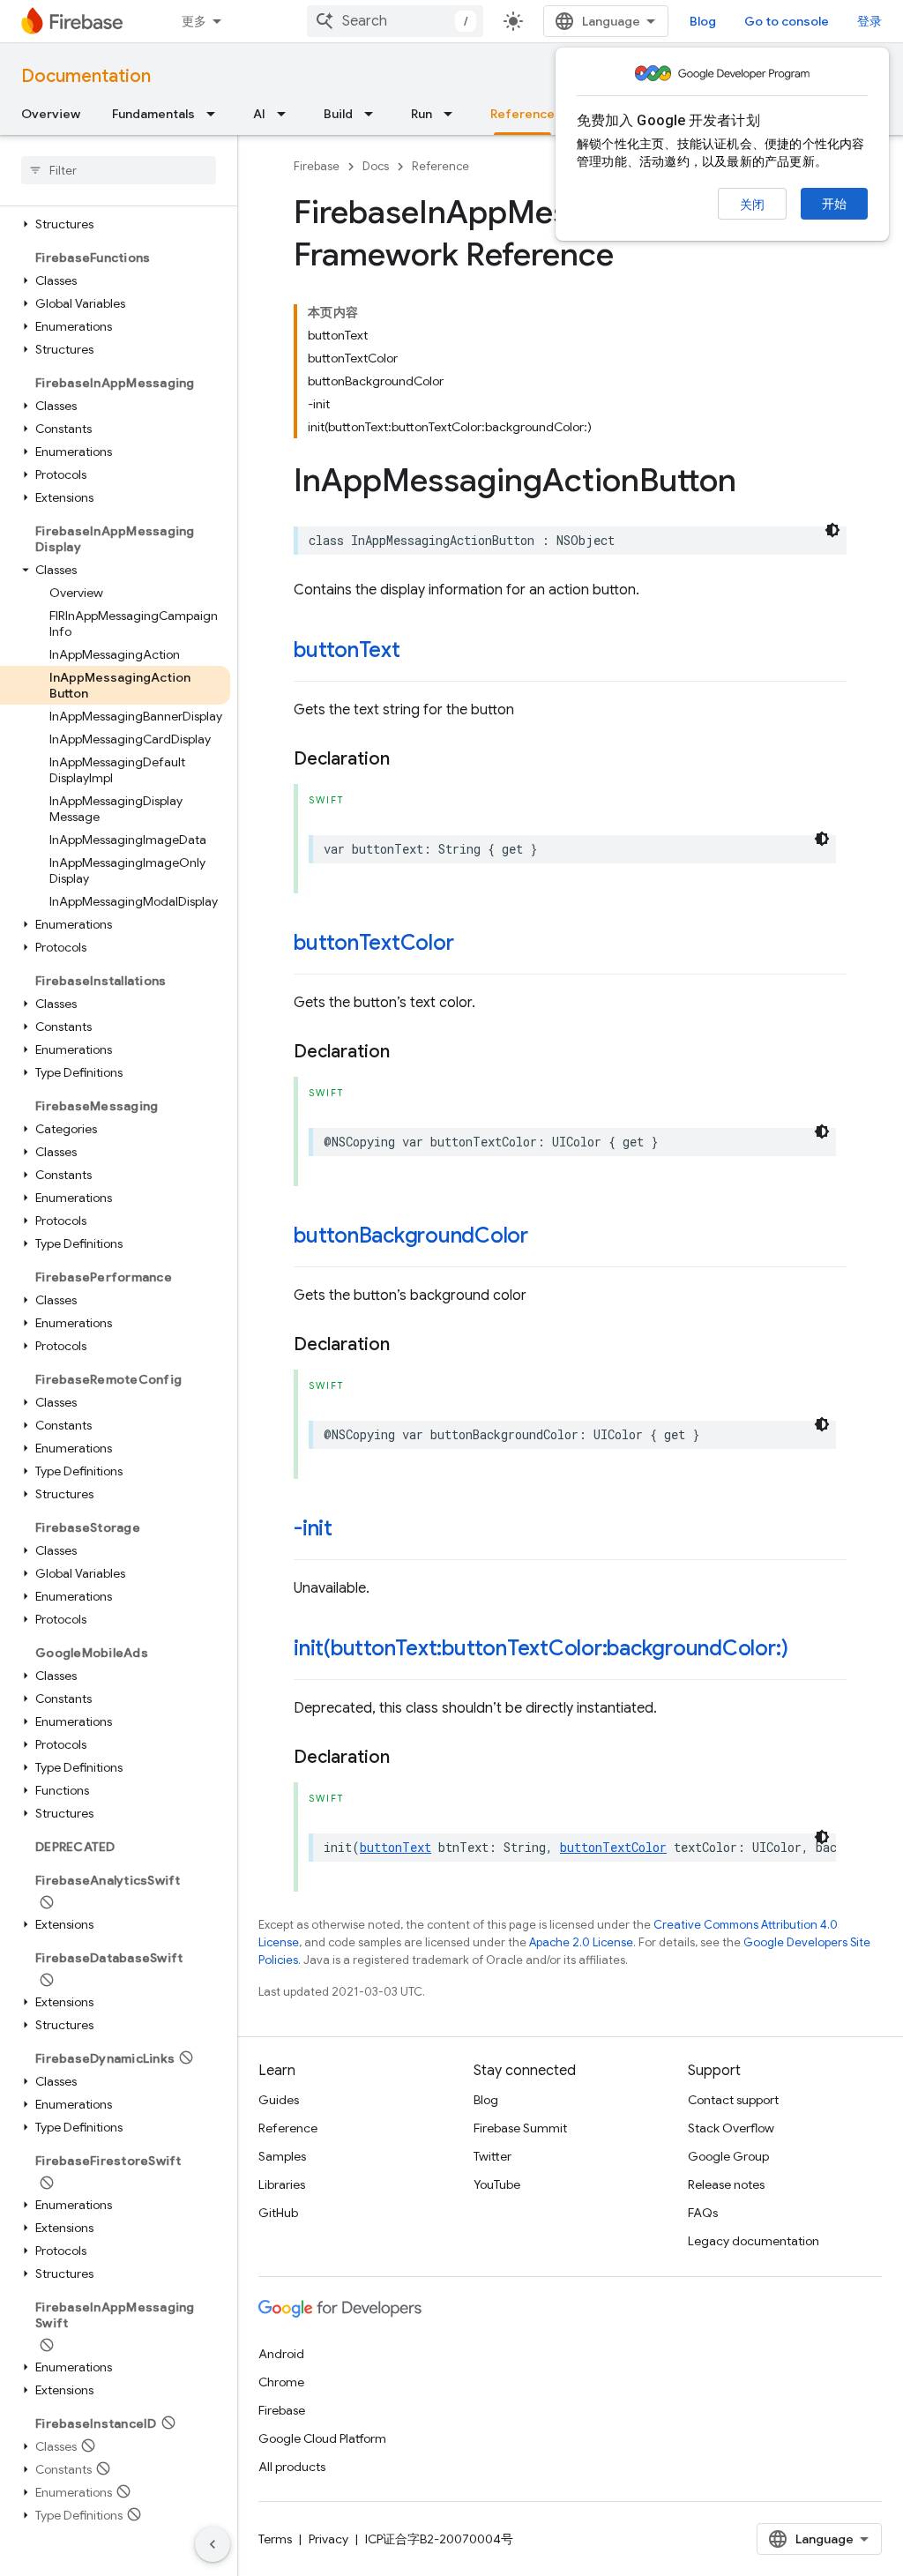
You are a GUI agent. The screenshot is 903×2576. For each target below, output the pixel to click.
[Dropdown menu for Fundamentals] (216, 114)
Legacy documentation (754, 2241)
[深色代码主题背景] (832, 530)
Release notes (726, 2184)
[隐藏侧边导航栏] (213, 2544)
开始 (834, 204)
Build (338, 114)
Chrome (281, 2382)
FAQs (703, 2213)
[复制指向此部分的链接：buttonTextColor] (471, 945)
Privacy (328, 2539)
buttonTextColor (373, 943)
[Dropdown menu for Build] (374, 114)
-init (313, 1528)
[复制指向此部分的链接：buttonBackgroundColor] (546, 1237)
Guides (279, 2100)
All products (292, 2467)
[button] (115, 224)
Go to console (787, 21)
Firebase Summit (520, 2128)
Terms (275, 2539)
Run (422, 114)
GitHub (278, 2213)
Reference (522, 114)
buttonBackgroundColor (411, 1236)
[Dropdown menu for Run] (453, 114)
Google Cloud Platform (322, 2438)
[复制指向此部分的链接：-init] (350, 1530)
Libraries (282, 2184)
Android (281, 2354)
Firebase (317, 166)
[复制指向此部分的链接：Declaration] (407, 759)
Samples (282, 2156)
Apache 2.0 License (581, 1942)
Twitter (493, 2156)
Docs (376, 166)
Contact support (733, 2100)
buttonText (347, 650)
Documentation (86, 76)
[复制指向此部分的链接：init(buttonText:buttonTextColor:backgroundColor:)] (805, 1650)
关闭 (752, 205)
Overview (51, 114)
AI (259, 114)
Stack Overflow (731, 2128)
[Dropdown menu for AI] (287, 114)
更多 (194, 21)
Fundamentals (153, 114)
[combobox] (395, 21)
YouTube (497, 2184)
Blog (703, 21)
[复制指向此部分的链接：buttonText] (418, 652)
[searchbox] (119, 170)
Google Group (728, 2156)
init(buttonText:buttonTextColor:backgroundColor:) (541, 1648)
